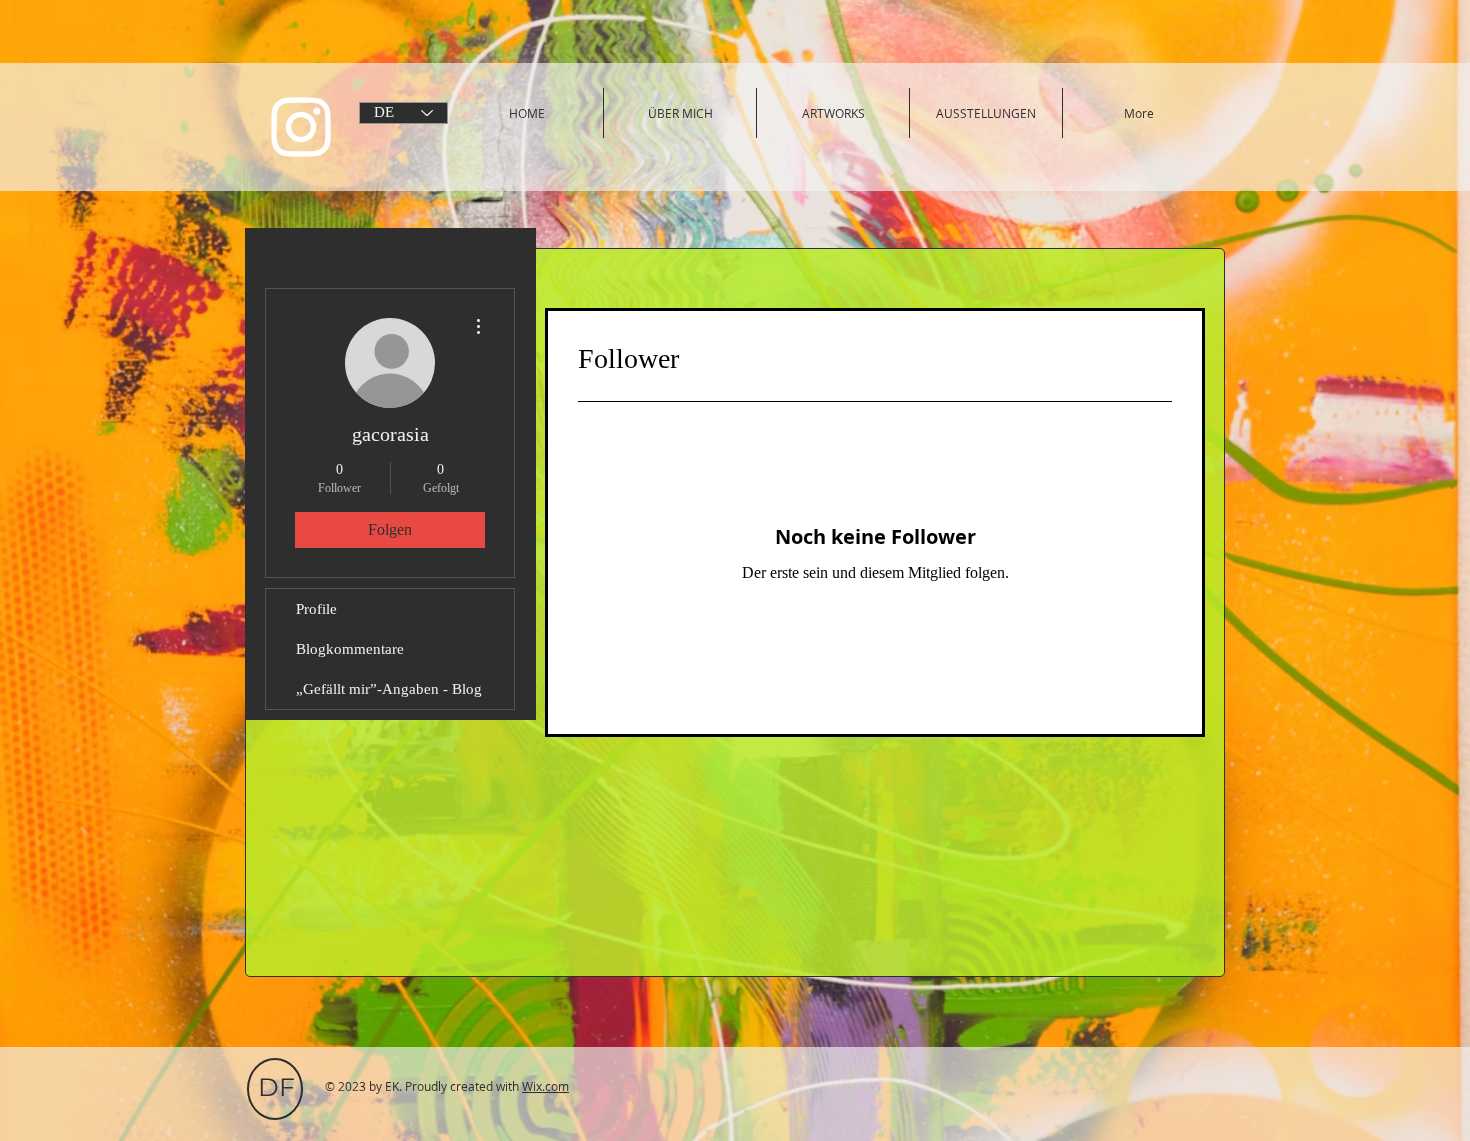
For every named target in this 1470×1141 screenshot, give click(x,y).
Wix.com (545, 1086)
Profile (316, 609)
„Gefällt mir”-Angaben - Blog (389, 689)
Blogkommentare (350, 649)
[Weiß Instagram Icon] (301, 127)
